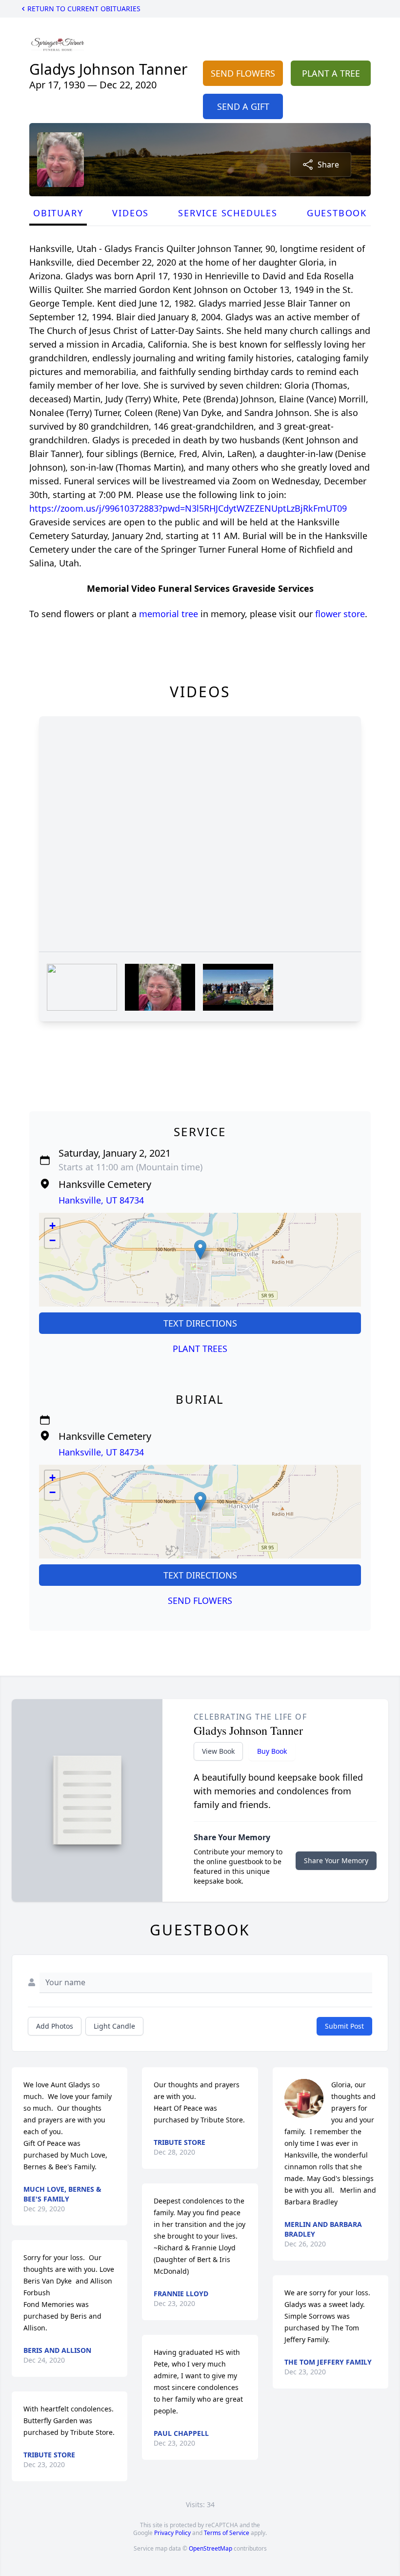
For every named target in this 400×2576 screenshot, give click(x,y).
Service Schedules (228, 213)
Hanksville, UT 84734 (101, 1200)
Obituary (58, 213)
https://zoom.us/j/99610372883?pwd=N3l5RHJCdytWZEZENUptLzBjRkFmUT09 (188, 508)
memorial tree (169, 614)
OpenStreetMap (210, 2548)
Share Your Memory (336, 1860)
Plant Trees (200, 1349)
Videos (130, 213)
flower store (340, 614)
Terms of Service (227, 2533)
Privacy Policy (172, 2533)
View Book (218, 1751)
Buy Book (272, 1751)
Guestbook (337, 213)
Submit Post (344, 2026)
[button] (200, 1250)
